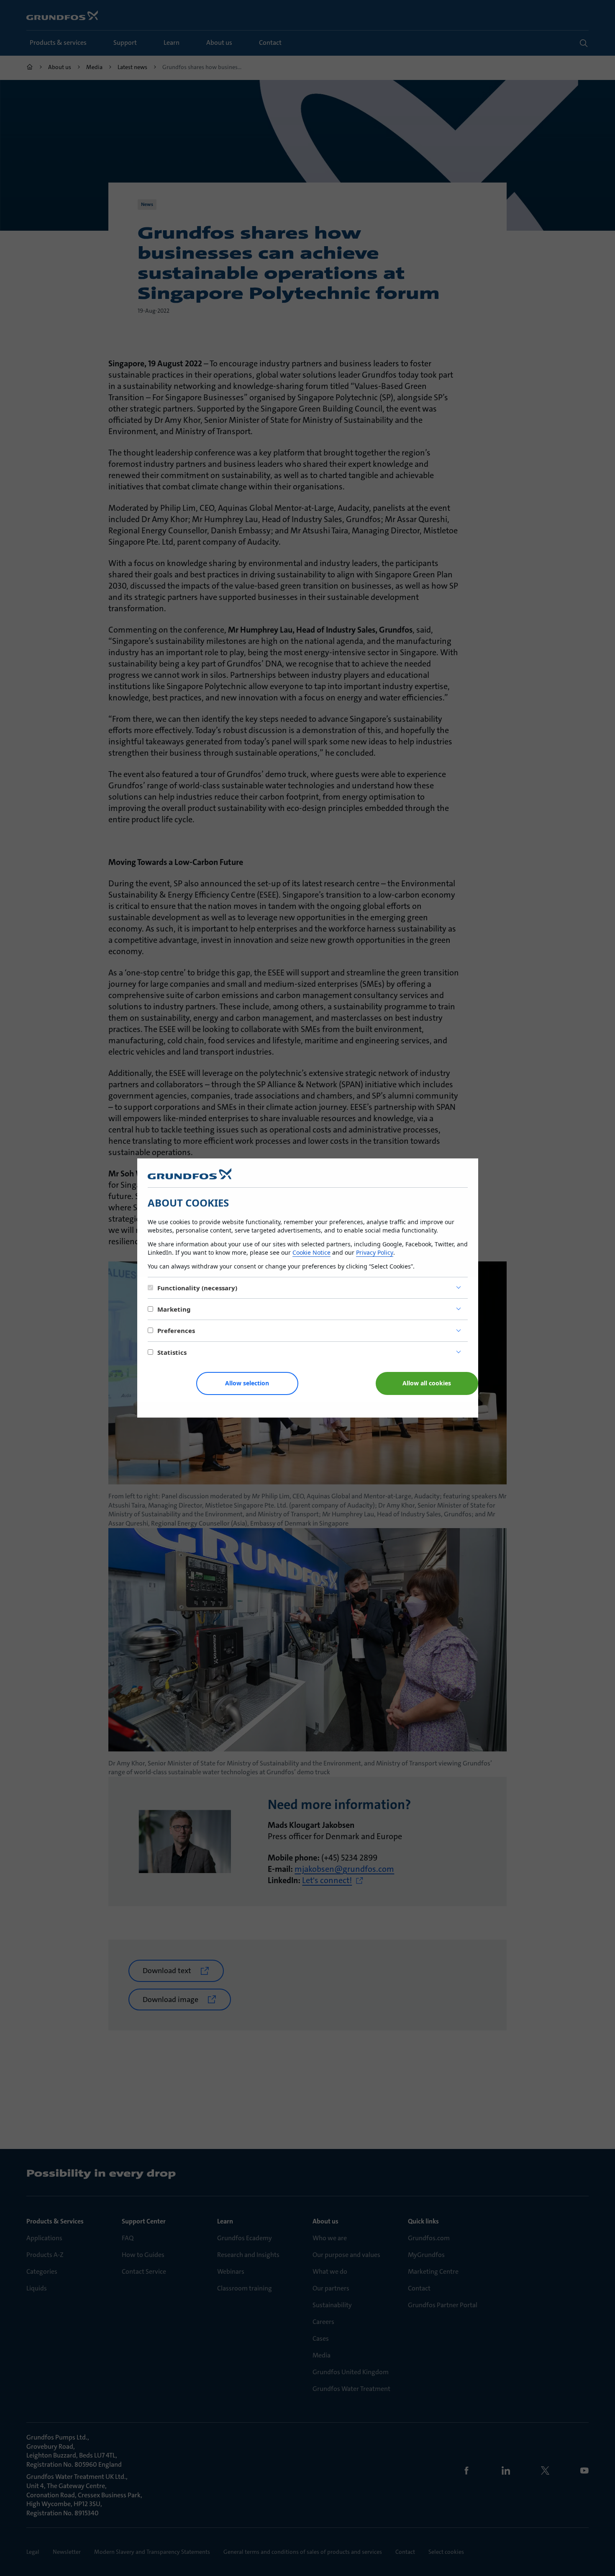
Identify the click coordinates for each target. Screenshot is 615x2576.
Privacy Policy (375, 1252)
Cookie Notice (311, 1252)
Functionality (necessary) (197, 1288)
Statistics (172, 1352)
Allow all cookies (427, 1383)
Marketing (174, 1309)
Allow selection (247, 1383)
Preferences (176, 1330)
